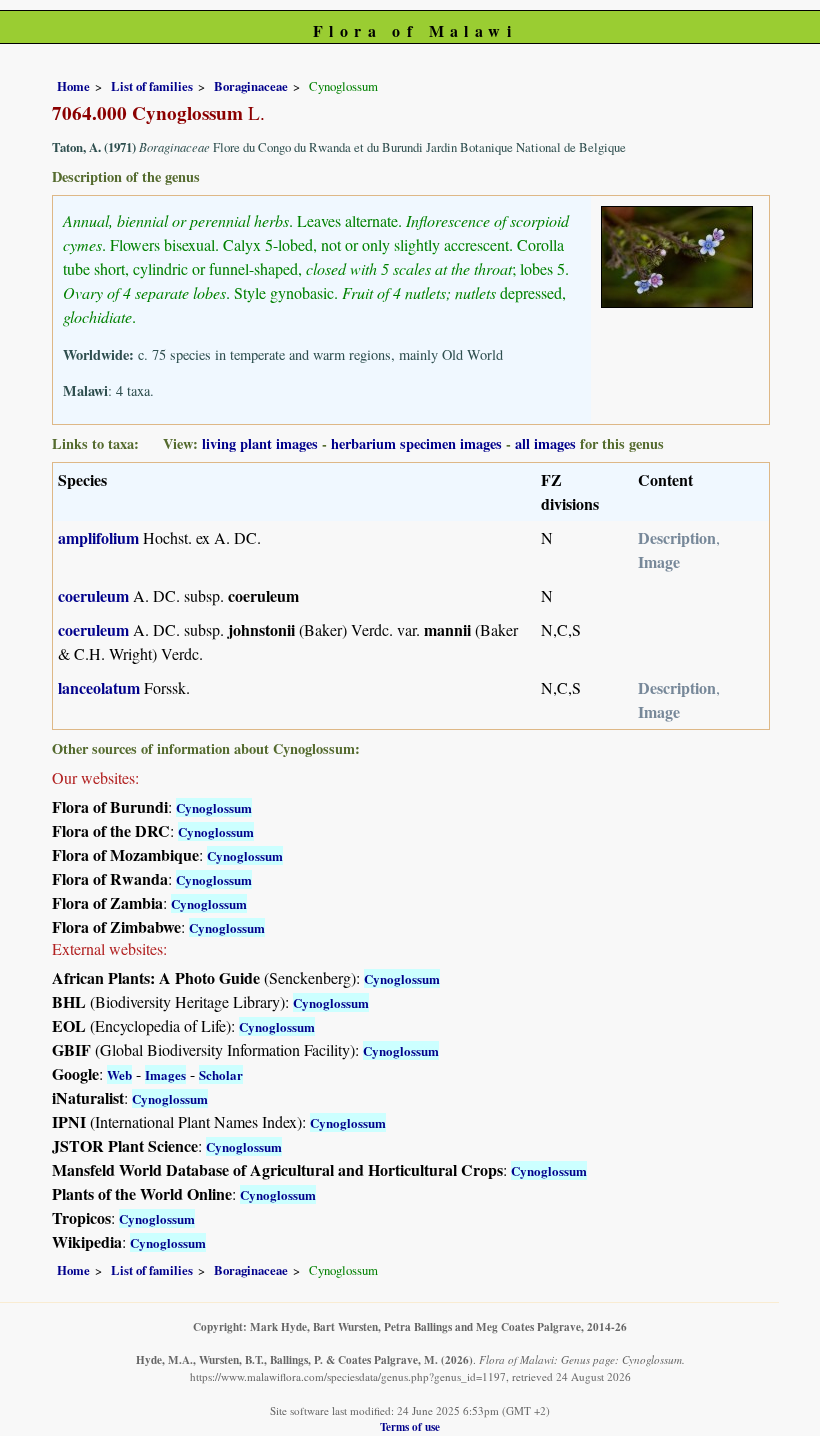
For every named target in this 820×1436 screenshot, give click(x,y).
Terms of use (410, 1426)
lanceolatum (99, 687)
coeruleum (93, 595)
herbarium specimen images (416, 443)
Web (119, 1074)
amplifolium (98, 537)
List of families (152, 86)
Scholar (221, 1074)
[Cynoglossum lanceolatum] (677, 253)
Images (165, 1074)
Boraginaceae (251, 86)
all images (545, 443)
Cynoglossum (214, 807)
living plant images (260, 443)
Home (73, 86)
